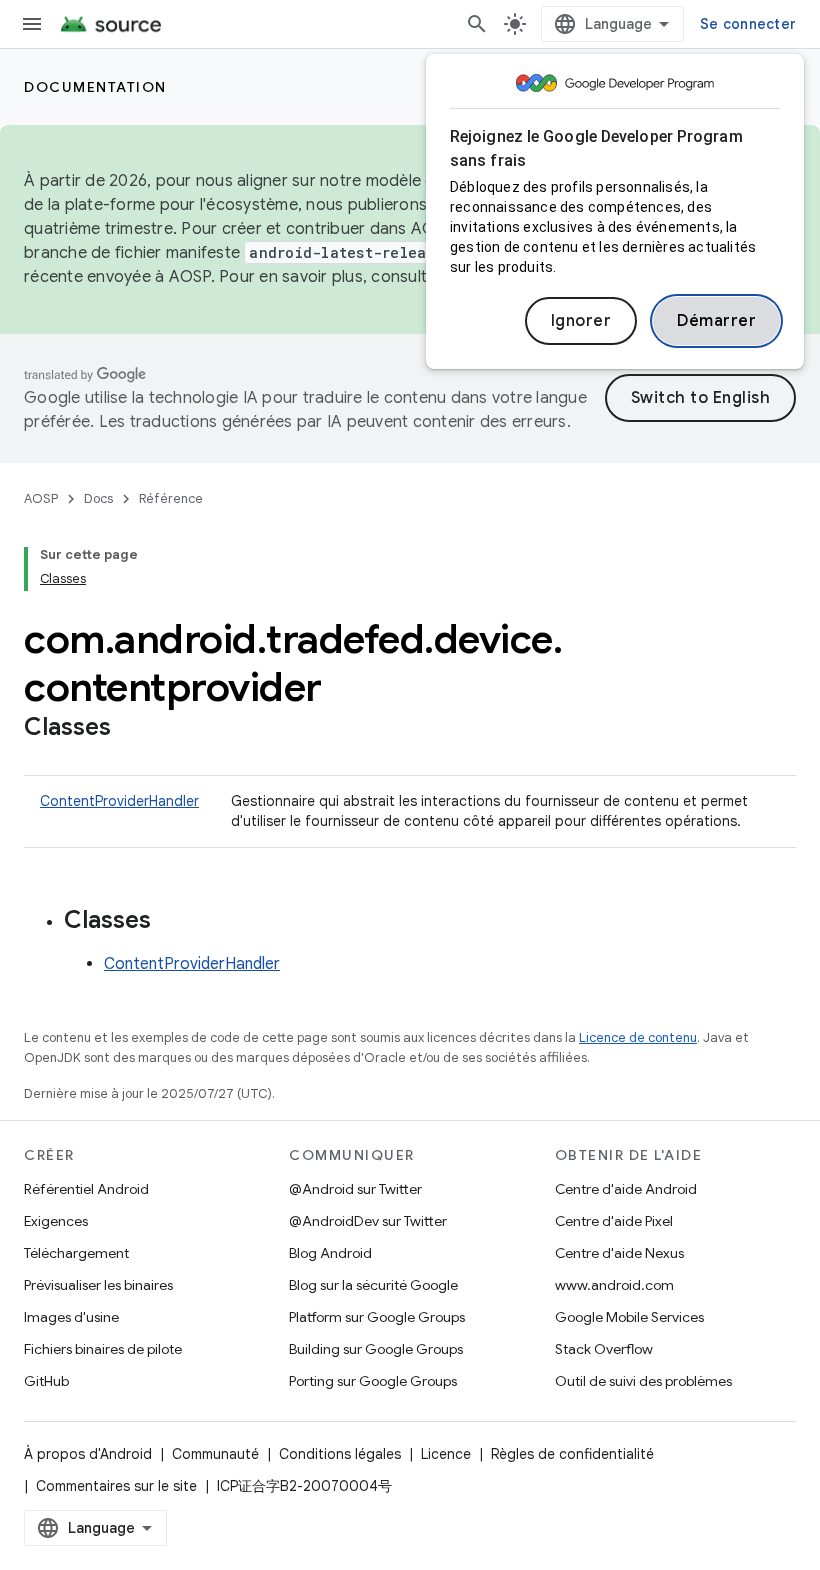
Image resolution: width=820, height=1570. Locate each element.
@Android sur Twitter (355, 1189)
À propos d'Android (88, 1454)
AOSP (41, 498)
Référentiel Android (86, 1189)
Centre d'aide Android (626, 1189)
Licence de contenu (638, 1037)
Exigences (56, 1221)
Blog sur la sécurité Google (373, 1285)
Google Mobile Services (629, 1317)
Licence (446, 1454)
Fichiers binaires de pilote (103, 1349)
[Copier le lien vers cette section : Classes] (131, 729)
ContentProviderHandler (119, 801)
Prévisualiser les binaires (98, 1285)
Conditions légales (340, 1454)
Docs (98, 498)
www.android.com (614, 1285)
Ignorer (581, 321)
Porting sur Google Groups (373, 1381)
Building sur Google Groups (376, 1349)
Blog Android (330, 1253)
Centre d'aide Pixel (614, 1221)
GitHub (46, 1381)
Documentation (95, 87)
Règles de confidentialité (572, 1454)
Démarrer (716, 321)
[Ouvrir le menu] (32, 24)
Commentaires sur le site (116, 1486)
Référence (171, 498)
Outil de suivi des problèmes (643, 1381)
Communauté (215, 1454)
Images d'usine (71, 1317)
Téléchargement (76, 1253)
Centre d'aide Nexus (619, 1253)
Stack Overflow (604, 1349)
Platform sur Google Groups (377, 1317)
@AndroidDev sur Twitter (368, 1221)
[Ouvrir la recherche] (477, 24)
